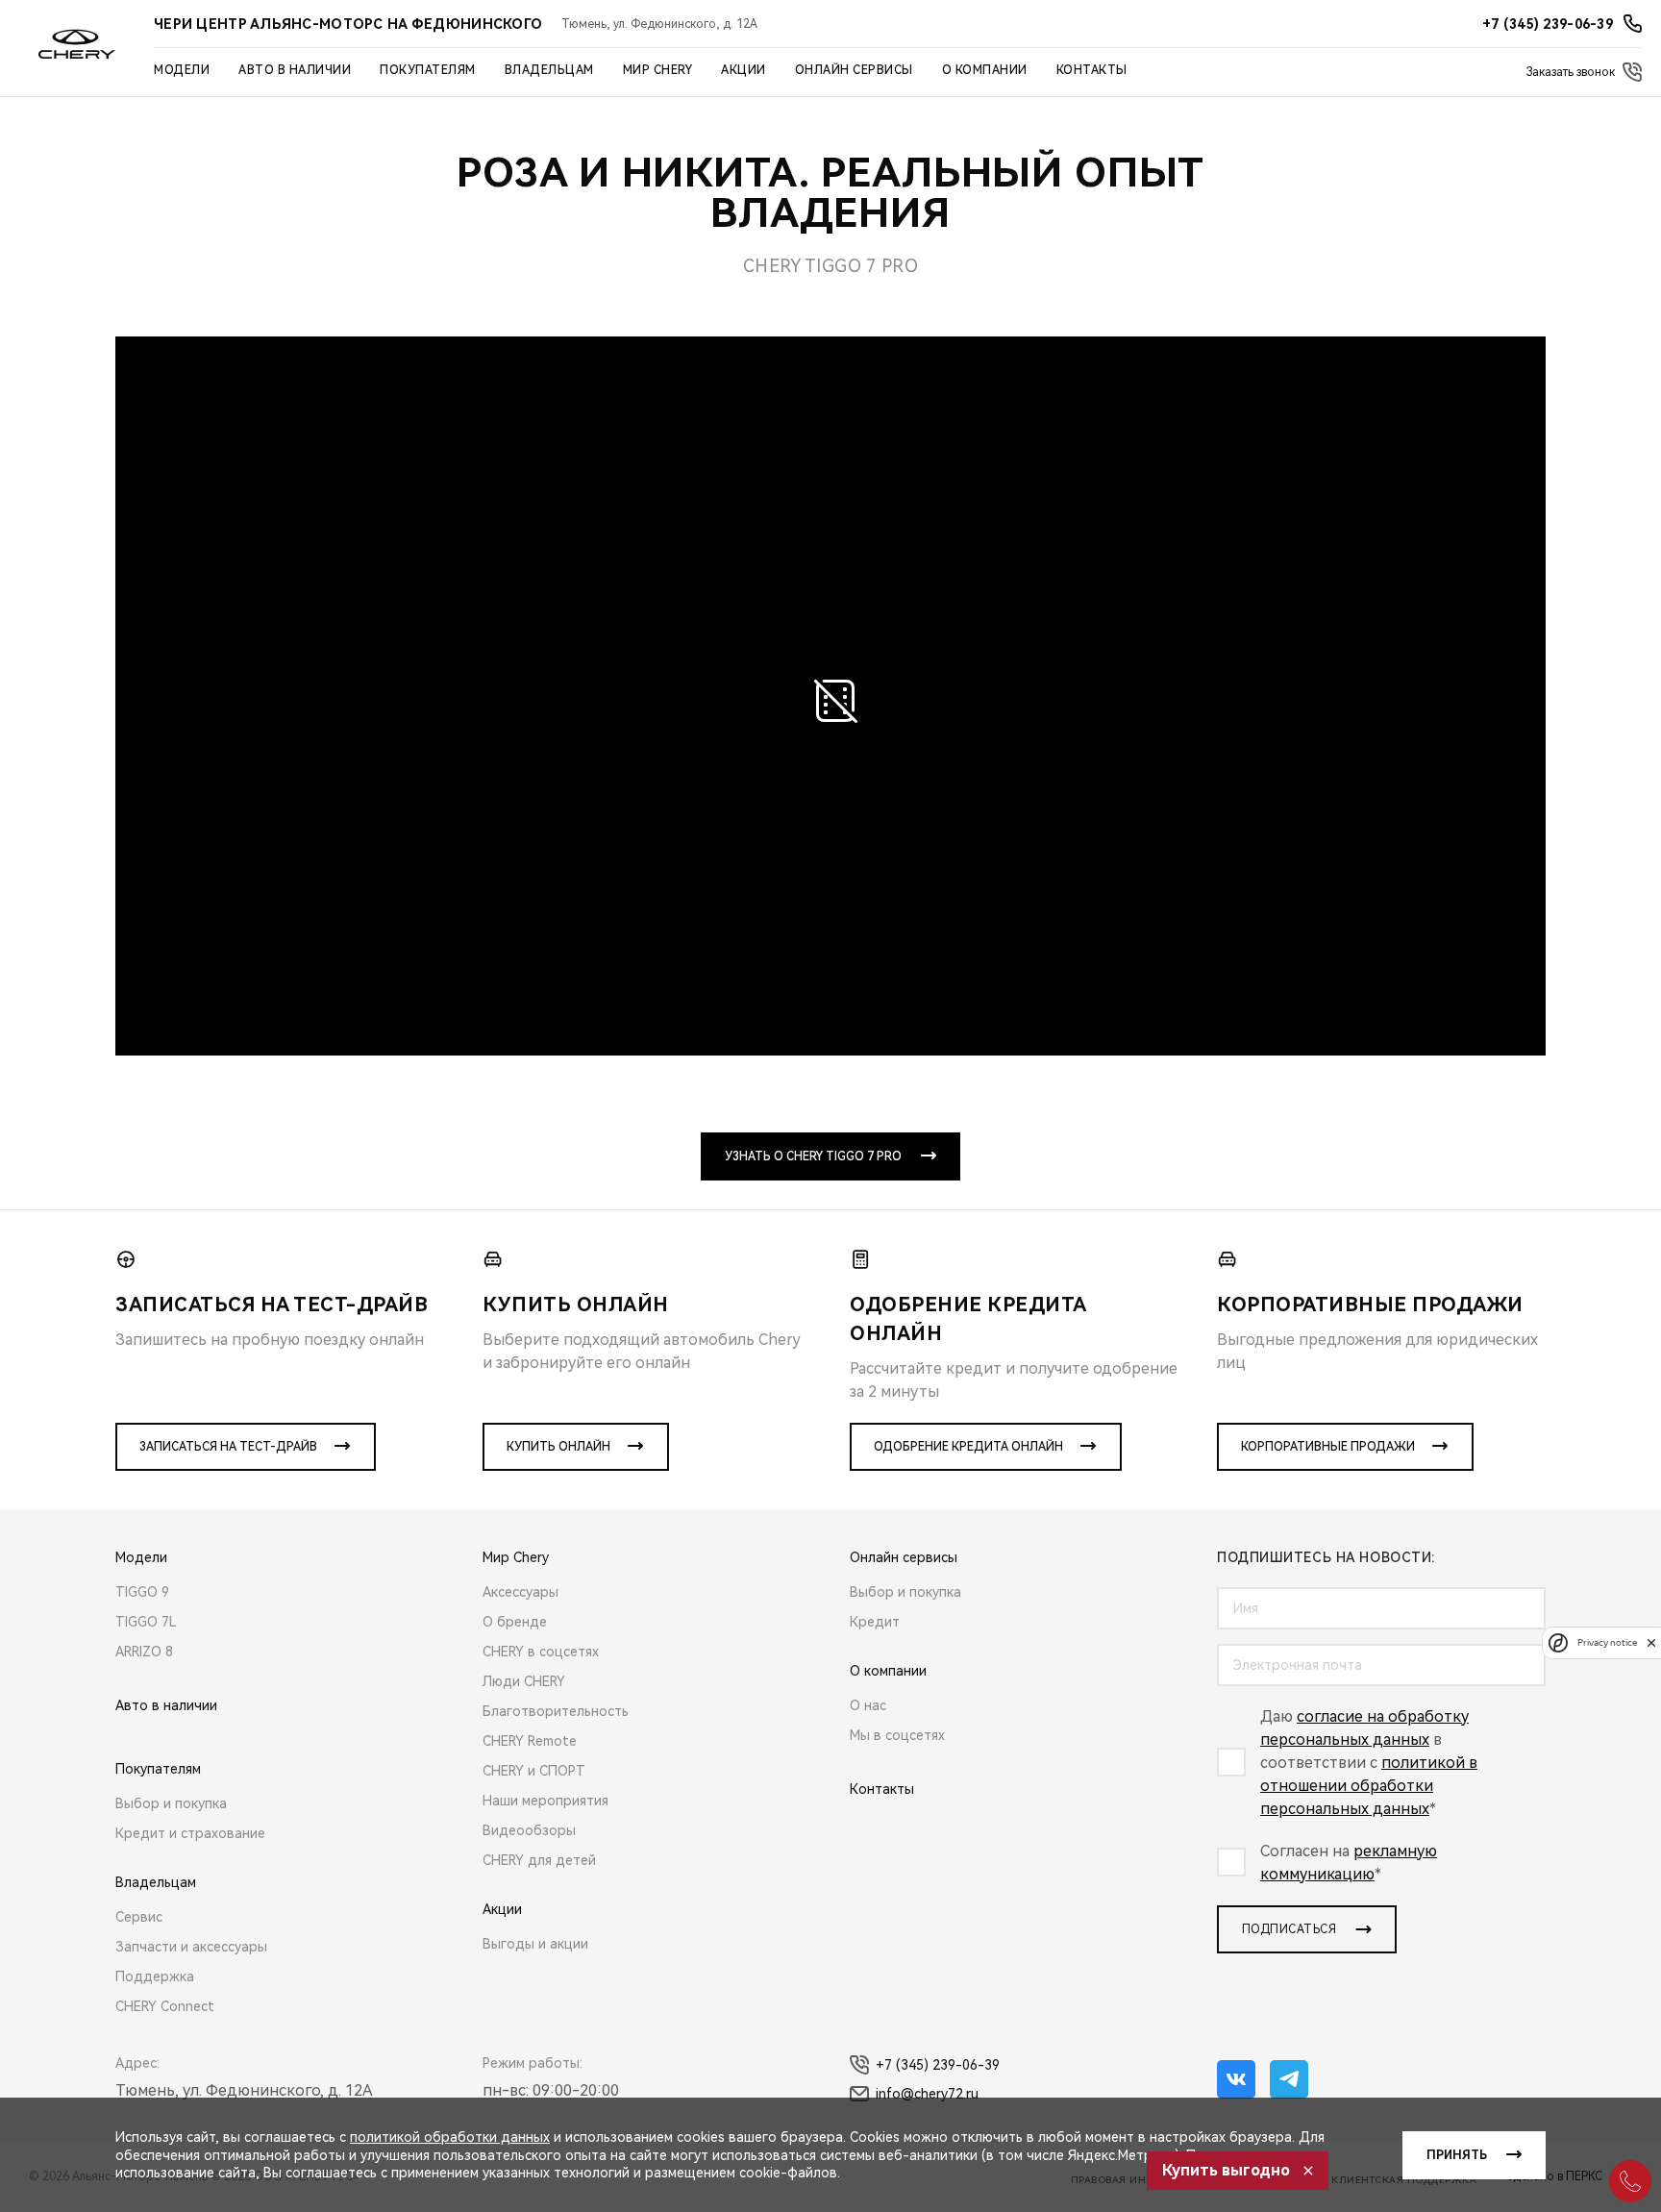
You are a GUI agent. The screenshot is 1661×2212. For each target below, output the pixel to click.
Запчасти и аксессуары (191, 1947)
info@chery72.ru (927, 2094)
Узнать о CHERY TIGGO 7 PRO (813, 1156)
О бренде (515, 1622)
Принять (1457, 2155)
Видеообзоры (529, 1830)
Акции (744, 70)
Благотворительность (556, 1711)
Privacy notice (1607, 1642)
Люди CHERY (524, 1681)
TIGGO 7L (146, 1622)
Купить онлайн (558, 1447)
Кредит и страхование (190, 1833)
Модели (182, 70)
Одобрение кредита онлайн (968, 1447)
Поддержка (155, 1976)
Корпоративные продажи (1328, 1447)
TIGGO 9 (142, 1592)
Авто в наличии (295, 70)
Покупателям (428, 70)
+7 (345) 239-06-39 (938, 2065)
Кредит (875, 1622)
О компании (985, 70)
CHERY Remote (530, 1741)
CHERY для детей (539, 1860)
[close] (1651, 1642)
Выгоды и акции (535, 1944)
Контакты (1092, 70)
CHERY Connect (165, 2006)
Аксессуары (521, 1592)
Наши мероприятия (545, 1801)
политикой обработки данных (450, 2137)
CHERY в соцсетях (541, 1652)
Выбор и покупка (171, 1803)
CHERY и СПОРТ (534, 1771)
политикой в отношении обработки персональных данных (1369, 1786)
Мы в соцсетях (897, 1735)
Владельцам (549, 70)
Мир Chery (658, 70)
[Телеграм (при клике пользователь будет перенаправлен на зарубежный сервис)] (1289, 2079)
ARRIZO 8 (144, 1652)
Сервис (139, 1917)
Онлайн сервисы (854, 70)
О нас (868, 1705)
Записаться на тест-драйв (228, 1447)
